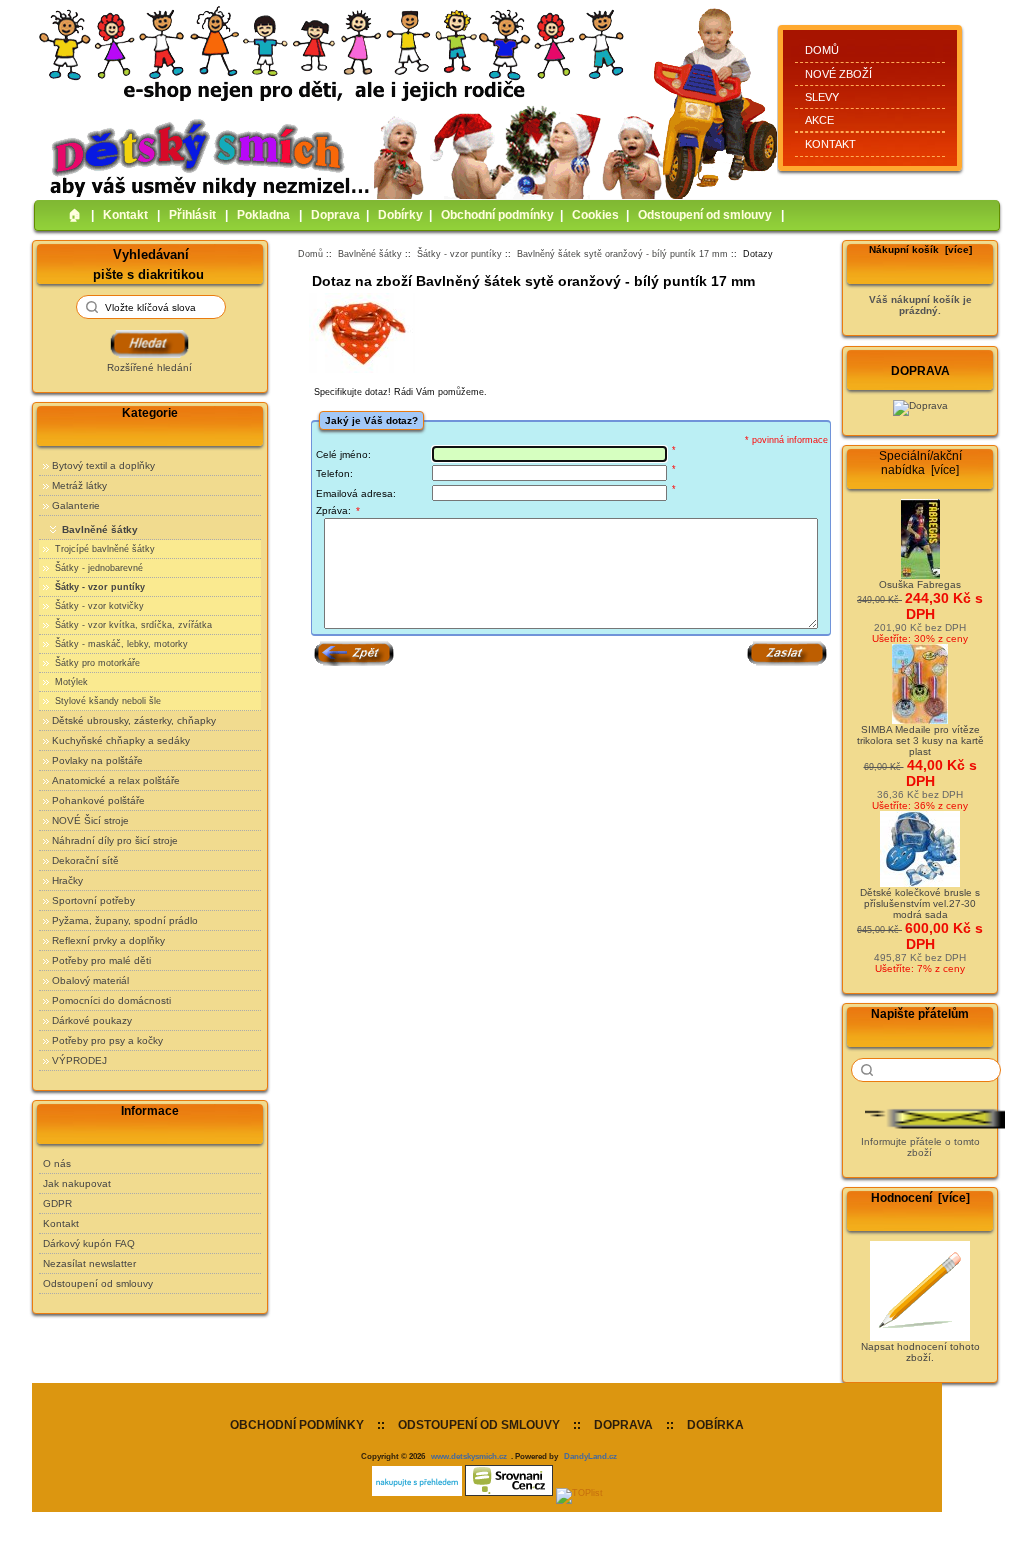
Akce (819, 120)
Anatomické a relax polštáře (116, 780)
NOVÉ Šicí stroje (90, 820)
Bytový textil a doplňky (103, 465)
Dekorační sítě (85, 860)
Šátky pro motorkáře (96, 663)
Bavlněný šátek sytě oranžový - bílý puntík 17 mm (622, 254)
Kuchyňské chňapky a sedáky (121, 740)
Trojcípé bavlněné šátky (103, 549)
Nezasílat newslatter (89, 1263)
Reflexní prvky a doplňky (108, 940)
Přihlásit (192, 215)
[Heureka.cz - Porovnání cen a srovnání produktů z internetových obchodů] (417, 1493)
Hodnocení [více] (920, 1198)
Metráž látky (79, 485)
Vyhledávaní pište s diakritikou (148, 263)
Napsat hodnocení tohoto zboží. (920, 1352)
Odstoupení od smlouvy (705, 215)
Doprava (335, 215)
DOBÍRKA (715, 1425)
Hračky (67, 880)
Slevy (822, 97)
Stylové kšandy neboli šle (106, 701)
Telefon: (334, 473)
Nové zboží (838, 74)
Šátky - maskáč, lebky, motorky (120, 644)
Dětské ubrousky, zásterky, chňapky (134, 720)
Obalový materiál (90, 980)
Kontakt (830, 144)
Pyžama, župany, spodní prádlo (125, 920)
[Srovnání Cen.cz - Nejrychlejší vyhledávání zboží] (509, 1493)
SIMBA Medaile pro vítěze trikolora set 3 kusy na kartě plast (920, 740)
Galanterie (76, 505)
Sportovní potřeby (93, 900)
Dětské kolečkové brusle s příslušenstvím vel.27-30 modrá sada (920, 903)
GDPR (57, 1203)
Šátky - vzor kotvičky (98, 606)
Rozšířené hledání (149, 367)
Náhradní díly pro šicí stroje (115, 840)
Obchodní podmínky (497, 215)
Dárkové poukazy (92, 1020)
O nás (57, 1163)
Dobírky (400, 215)
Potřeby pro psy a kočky (107, 1040)
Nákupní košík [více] (920, 249)
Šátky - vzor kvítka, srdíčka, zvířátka (132, 625)
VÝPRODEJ (79, 1060)
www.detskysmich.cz (469, 1456)
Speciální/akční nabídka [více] (920, 463)
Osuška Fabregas (920, 584)
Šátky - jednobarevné (97, 568)
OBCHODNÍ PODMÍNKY (297, 1425)
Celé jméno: (343, 454)
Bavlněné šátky (370, 254)
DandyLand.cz (590, 1456)
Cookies (595, 215)
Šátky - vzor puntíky (459, 254)
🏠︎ (75, 215)
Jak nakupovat (77, 1183)
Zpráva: (338, 510)
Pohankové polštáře (98, 800)
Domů (822, 50)
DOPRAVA (623, 1425)
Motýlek (70, 682)
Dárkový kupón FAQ (89, 1243)
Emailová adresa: (356, 493)
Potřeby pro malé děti (101, 960)
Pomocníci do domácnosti (111, 1000)
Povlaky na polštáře (97, 760)
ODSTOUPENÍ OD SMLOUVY (479, 1425)
